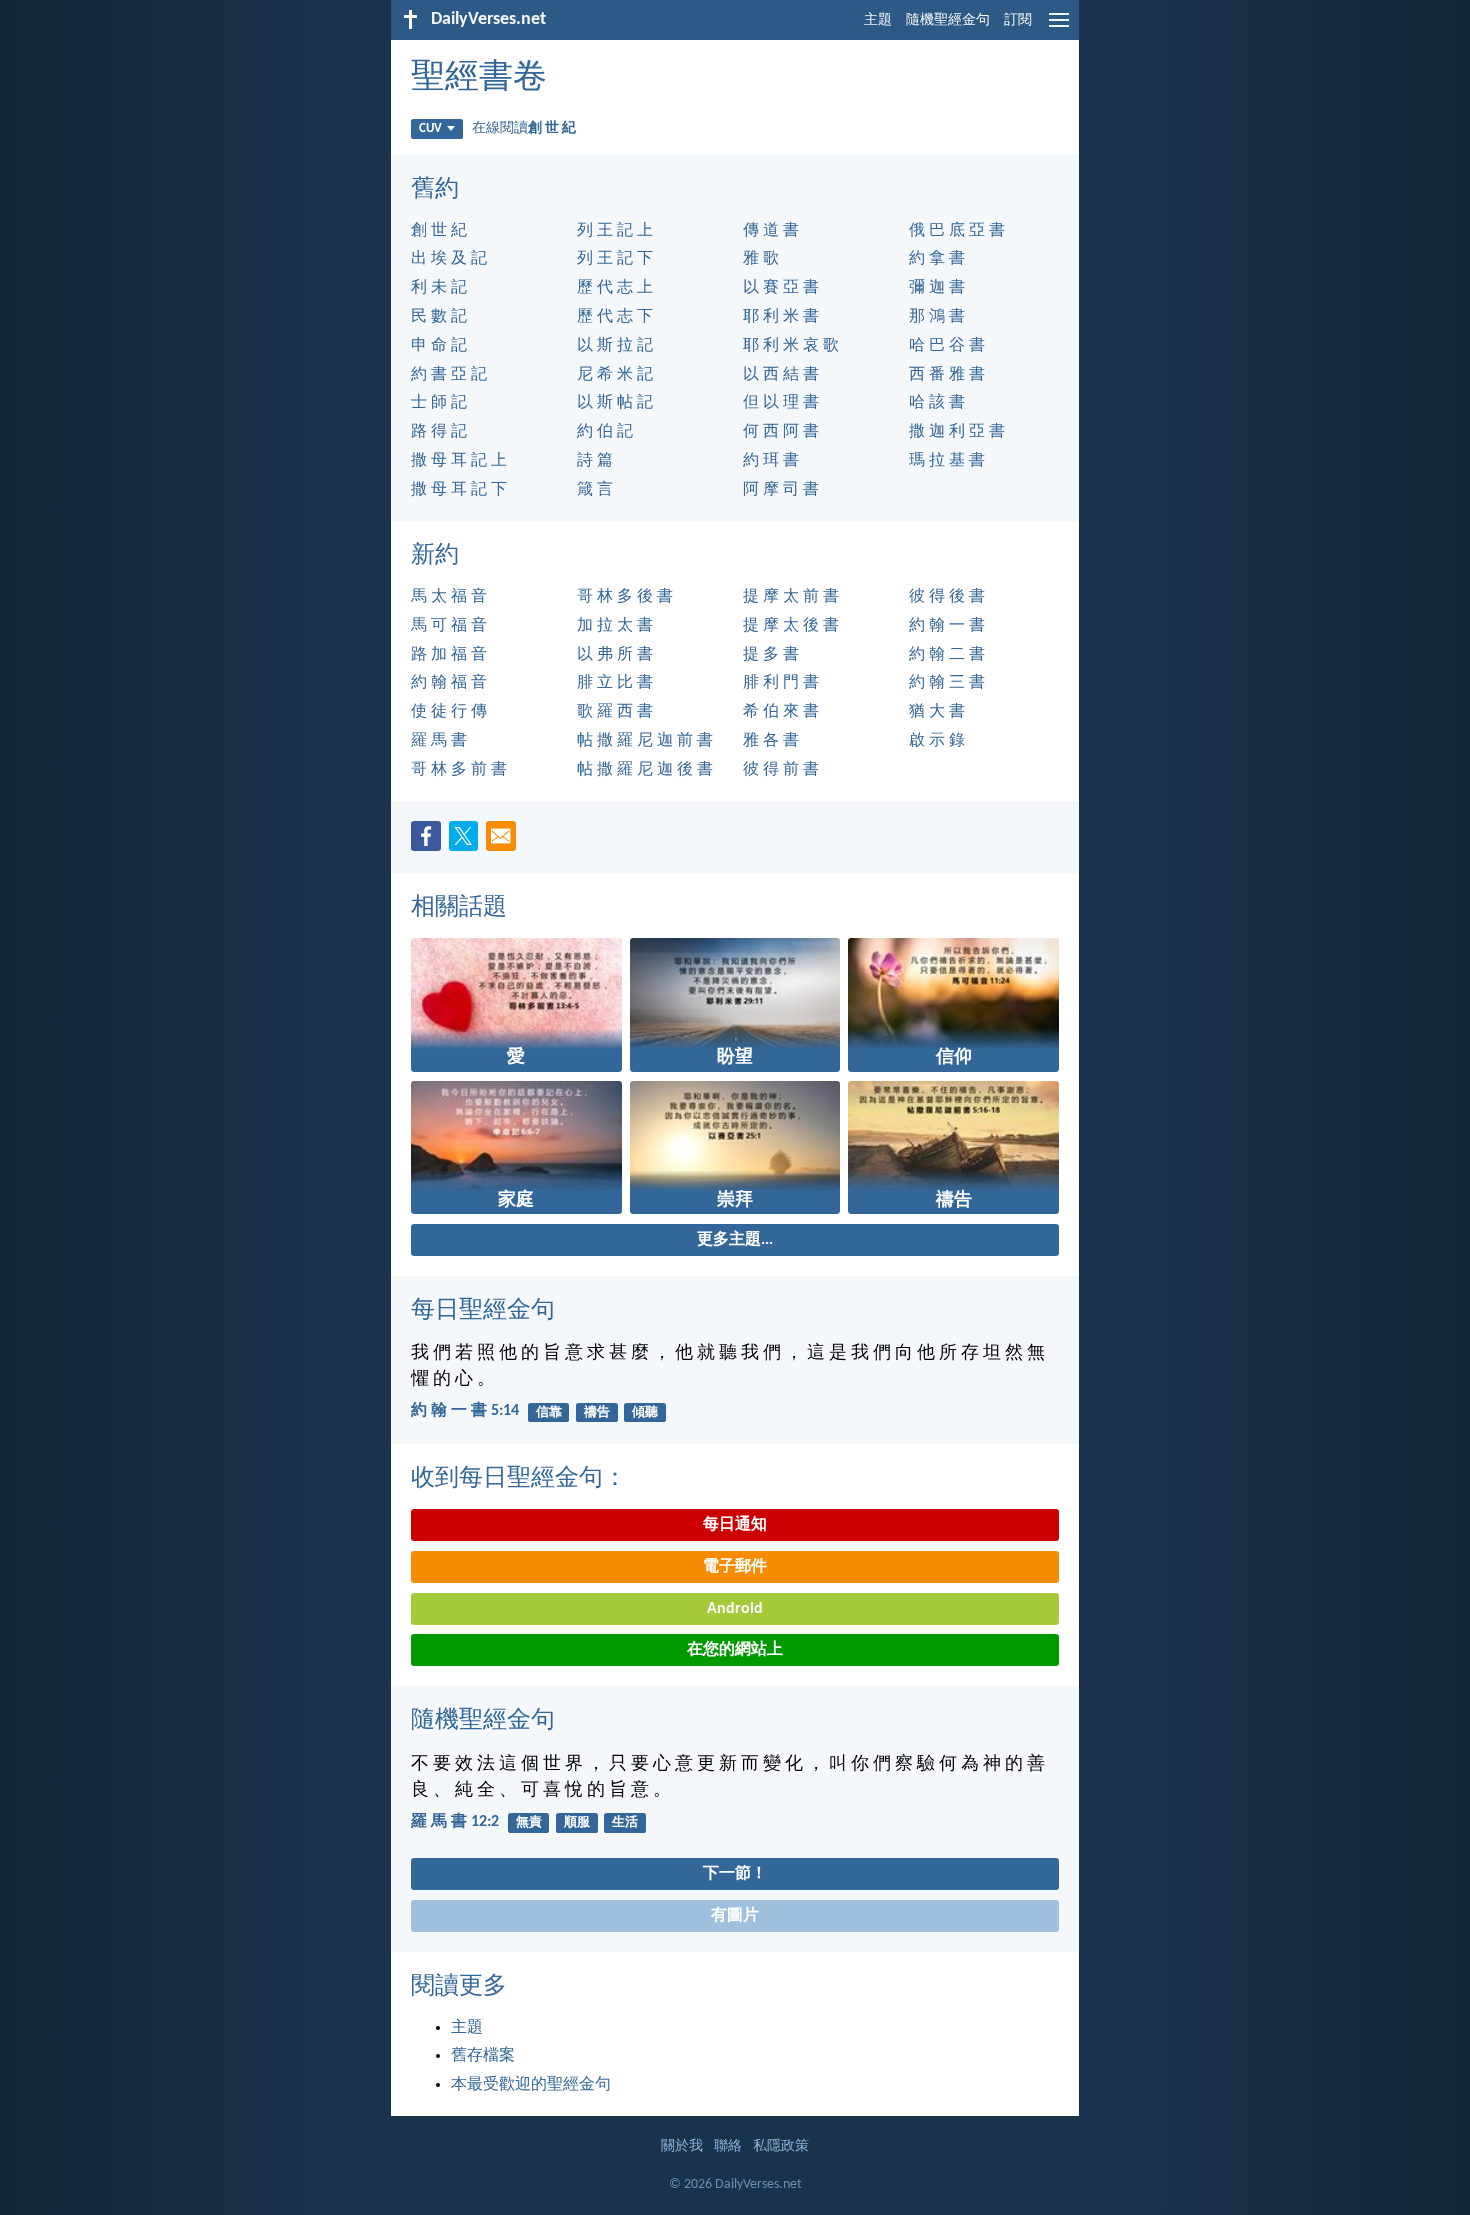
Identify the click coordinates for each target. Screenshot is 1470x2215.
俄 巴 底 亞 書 (957, 231)
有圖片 (735, 1916)
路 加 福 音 (449, 655)
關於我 (682, 2146)
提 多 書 (771, 655)
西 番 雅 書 (947, 375)
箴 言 (595, 490)
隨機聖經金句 (948, 20)
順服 (577, 1822)
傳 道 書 (771, 231)
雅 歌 (761, 259)
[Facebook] (430, 842)
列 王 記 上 (615, 231)
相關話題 (459, 908)
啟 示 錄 (937, 741)
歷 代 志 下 (615, 317)
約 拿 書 (937, 259)
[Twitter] (468, 842)
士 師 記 (439, 403)
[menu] (1059, 28)
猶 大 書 (937, 712)
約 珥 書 (771, 461)
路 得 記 (439, 432)
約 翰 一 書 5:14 (465, 1411)
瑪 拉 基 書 (947, 461)
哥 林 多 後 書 (625, 597)
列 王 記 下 (615, 259)
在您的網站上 (735, 1650)
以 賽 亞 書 (781, 288)
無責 (529, 1822)
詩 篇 (595, 461)
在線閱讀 (524, 128)
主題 (878, 20)
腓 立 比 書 (615, 683)
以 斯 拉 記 (615, 346)
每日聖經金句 (483, 1311)
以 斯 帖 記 (615, 403)
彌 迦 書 (937, 288)
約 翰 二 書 (947, 655)
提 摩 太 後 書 (791, 626)
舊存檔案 (483, 2056)
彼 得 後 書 (947, 597)
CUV (430, 128)
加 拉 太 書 (615, 626)
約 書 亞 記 (449, 375)
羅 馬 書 (439, 741)
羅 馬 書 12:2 (455, 1822)
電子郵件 (735, 1567)
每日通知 (735, 1525)
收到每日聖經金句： (519, 1479)
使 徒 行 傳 (449, 712)
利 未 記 (439, 288)
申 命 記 (439, 346)
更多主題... (735, 1240)
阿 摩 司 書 (781, 490)
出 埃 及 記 (449, 259)
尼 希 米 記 (615, 375)
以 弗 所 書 (615, 655)
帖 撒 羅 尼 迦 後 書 (645, 770)
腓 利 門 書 (781, 683)
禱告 (597, 1412)
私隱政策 (781, 2146)
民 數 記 (439, 317)
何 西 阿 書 (781, 432)
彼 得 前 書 (781, 770)
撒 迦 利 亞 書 (957, 432)
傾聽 (645, 1412)
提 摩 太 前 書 (791, 597)
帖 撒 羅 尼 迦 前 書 (645, 741)
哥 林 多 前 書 (459, 770)
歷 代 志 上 (615, 288)
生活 (625, 1822)
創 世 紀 (439, 231)
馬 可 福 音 (449, 626)
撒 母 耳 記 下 (459, 490)
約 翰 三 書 (947, 683)
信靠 (549, 1412)
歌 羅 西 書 (615, 712)
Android (735, 1609)
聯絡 (728, 2146)
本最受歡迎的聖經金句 (531, 2085)
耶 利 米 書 (781, 317)
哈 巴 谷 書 (947, 346)
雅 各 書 (771, 741)
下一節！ (735, 1874)
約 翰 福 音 (449, 683)
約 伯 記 (605, 432)
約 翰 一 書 (947, 626)
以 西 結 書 (781, 375)
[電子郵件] (505, 842)
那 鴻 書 (937, 317)
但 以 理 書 (781, 403)
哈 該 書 (937, 403)
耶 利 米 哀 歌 (791, 346)
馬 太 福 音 (449, 597)
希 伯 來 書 (781, 712)
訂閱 (1018, 20)
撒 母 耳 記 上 (459, 461)
